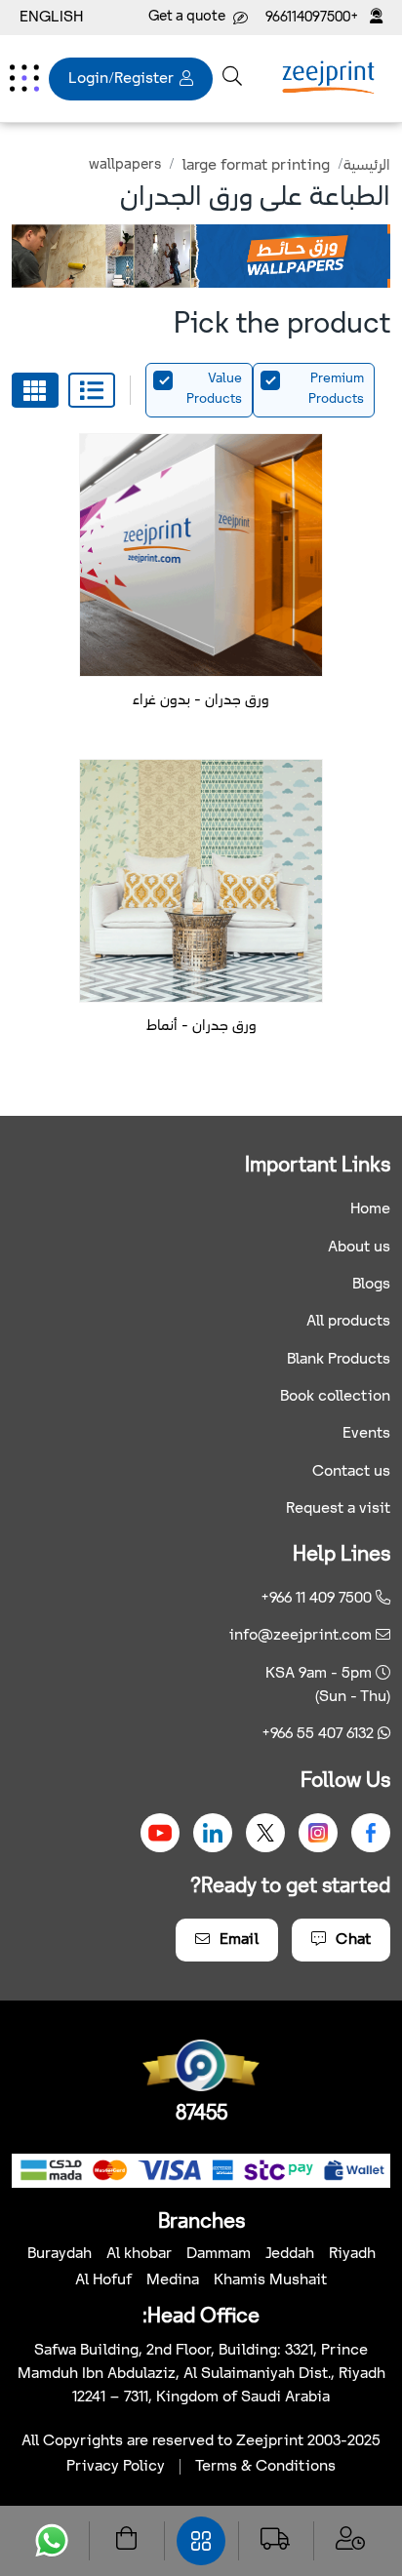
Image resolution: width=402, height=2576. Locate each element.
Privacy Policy (116, 2466)
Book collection (335, 1396)
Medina (173, 2280)
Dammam (219, 2254)
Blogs (371, 1284)
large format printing (256, 165)
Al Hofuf (103, 2280)
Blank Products (339, 1359)
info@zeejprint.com (301, 1635)
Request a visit (338, 1508)
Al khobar (139, 2254)
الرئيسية (367, 165)
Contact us (351, 1471)
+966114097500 (314, 18)
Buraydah (60, 2254)
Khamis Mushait (270, 2280)
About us (359, 1247)
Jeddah (290, 2254)
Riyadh (352, 2254)
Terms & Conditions (265, 2466)
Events (366, 1433)
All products (348, 1321)
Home (370, 1209)
